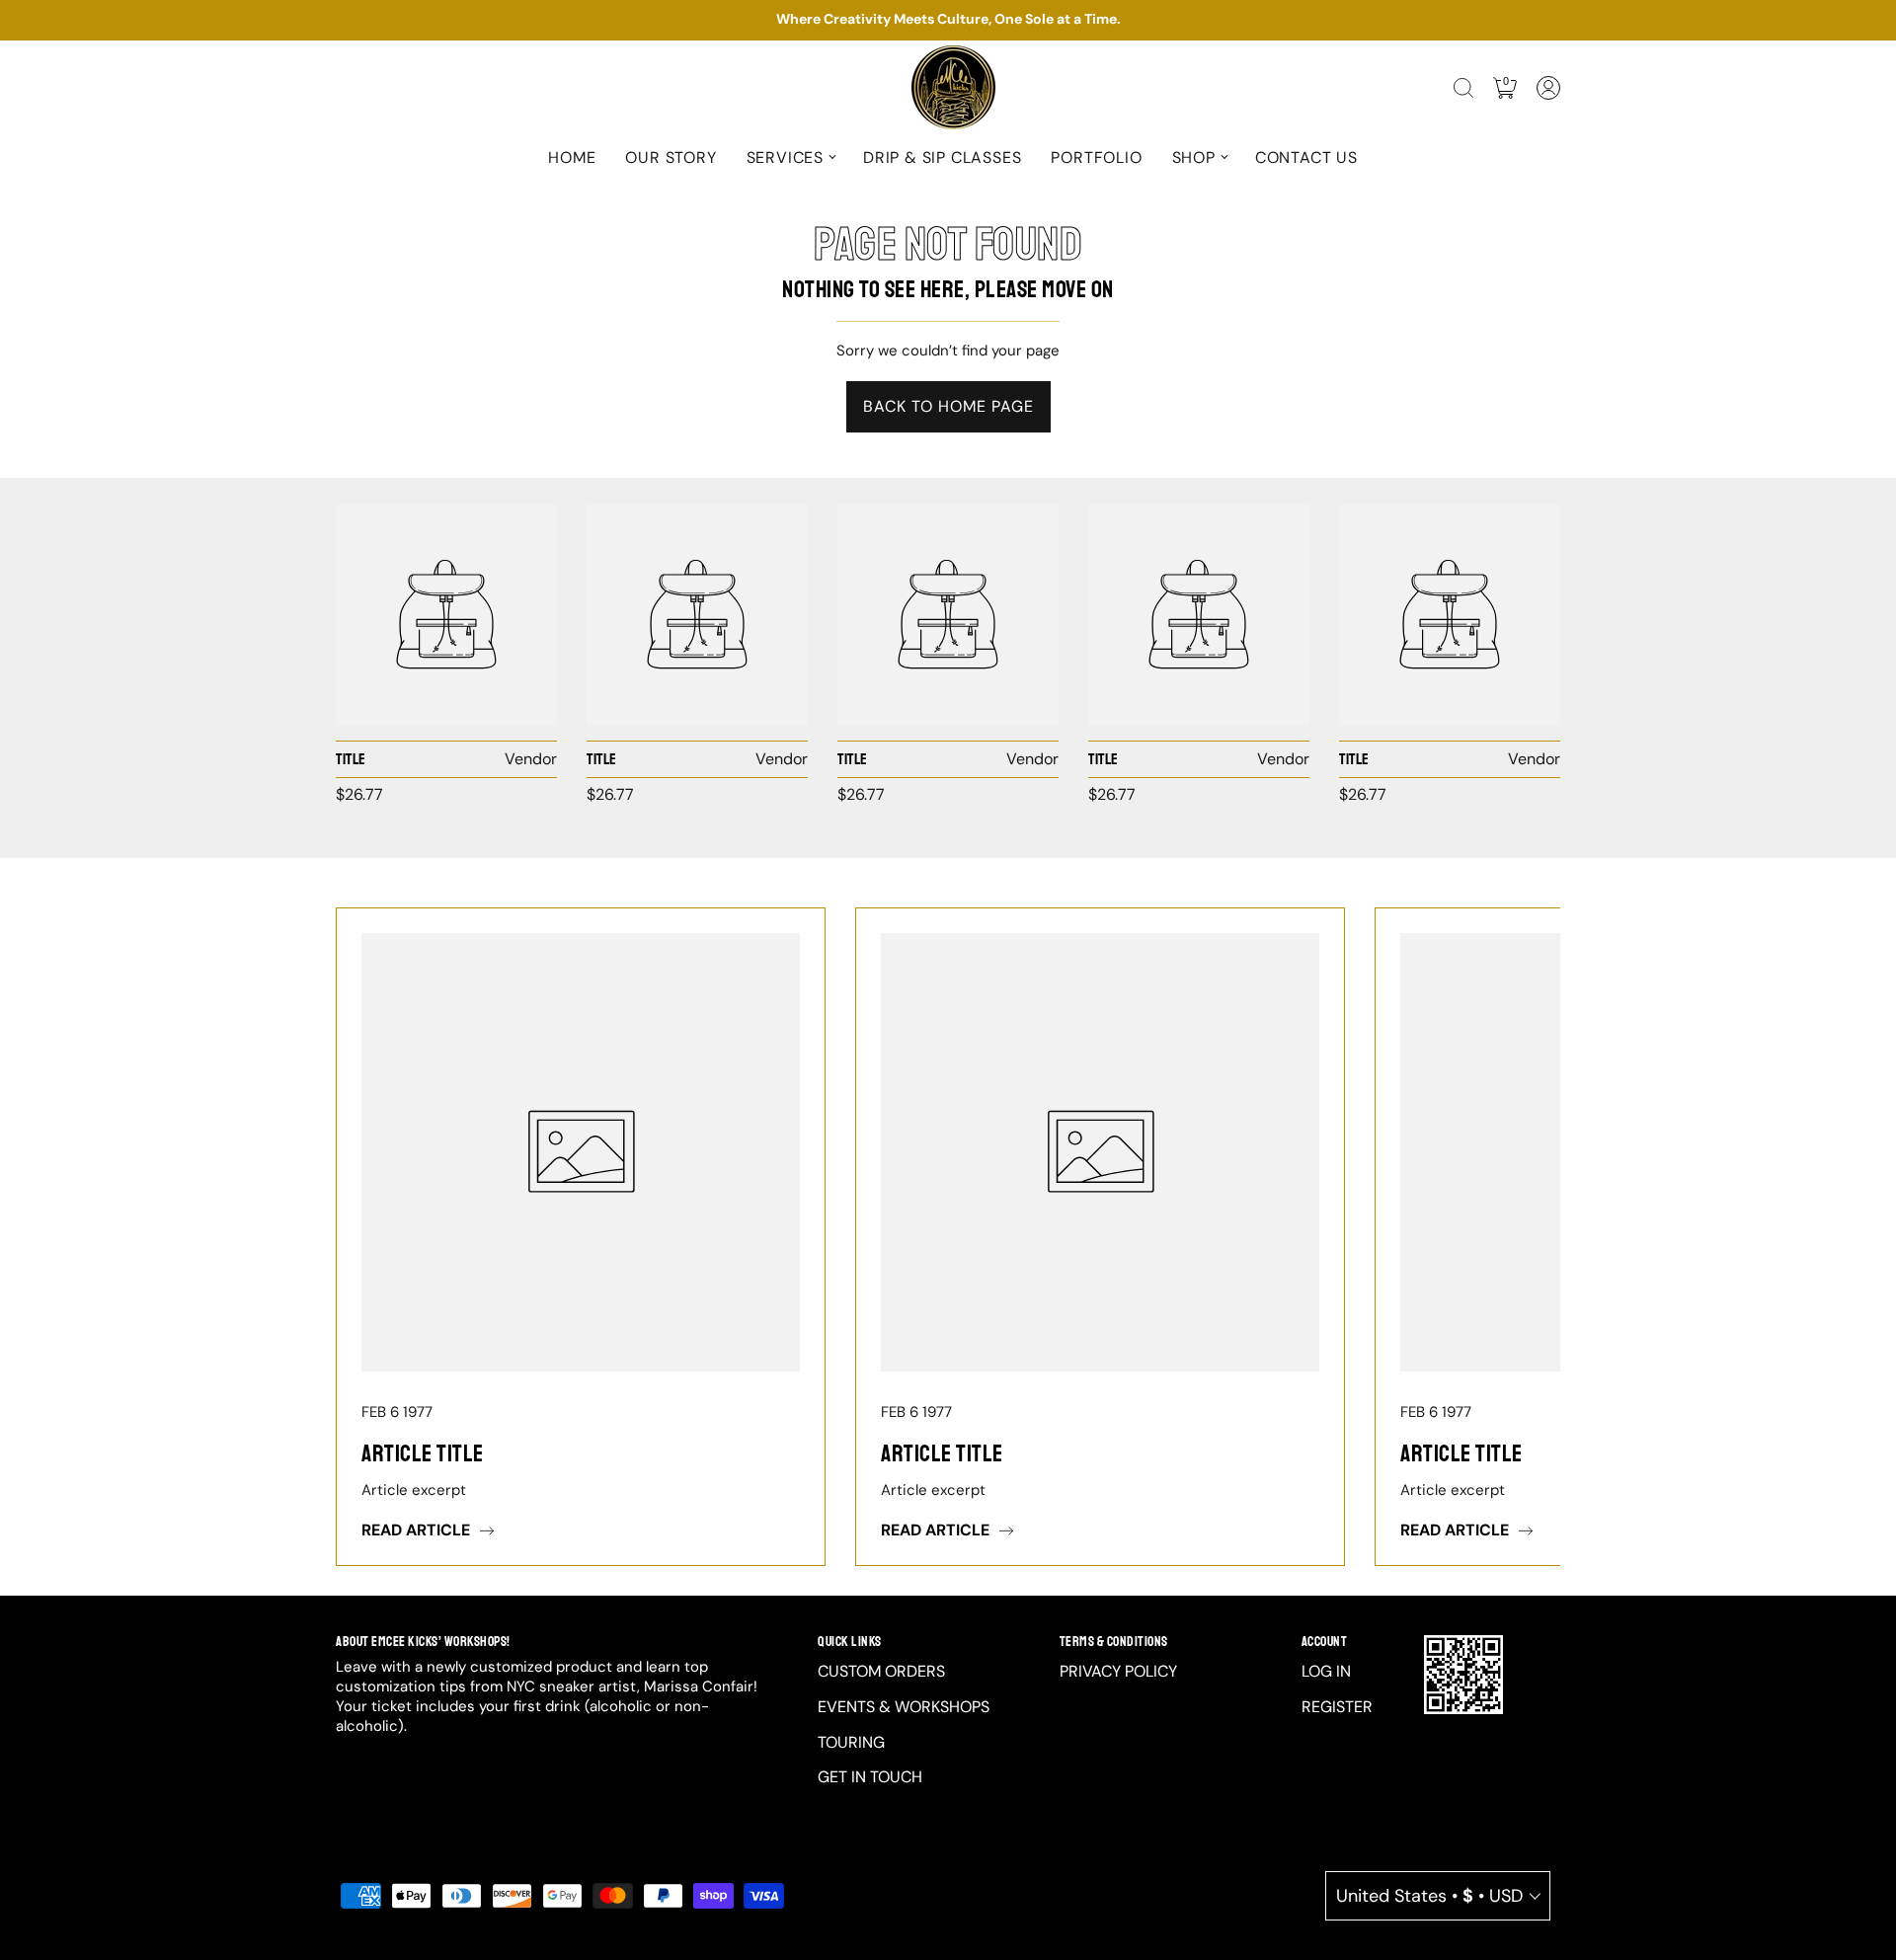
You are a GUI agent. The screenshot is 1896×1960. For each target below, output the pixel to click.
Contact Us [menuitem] (1306, 157)
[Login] (1548, 88)
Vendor (531, 759)
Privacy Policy (1118, 1671)
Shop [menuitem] (1194, 157)
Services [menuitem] (785, 157)
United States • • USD (1429, 1896)
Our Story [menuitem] (671, 157)
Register (1337, 1707)
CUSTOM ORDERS (881, 1671)
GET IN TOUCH (870, 1777)
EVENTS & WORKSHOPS (904, 1707)
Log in (1326, 1671)
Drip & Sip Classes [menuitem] (942, 157)
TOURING (851, 1742)
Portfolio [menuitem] (1096, 157)
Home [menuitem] (572, 157)
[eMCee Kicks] (446, 614)
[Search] (1463, 88)
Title (351, 759)
